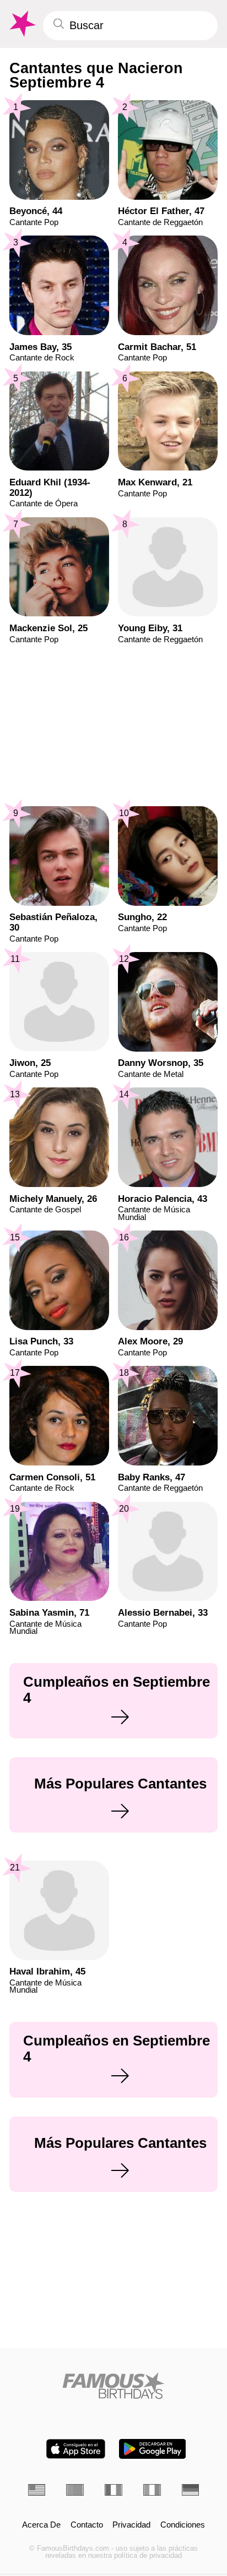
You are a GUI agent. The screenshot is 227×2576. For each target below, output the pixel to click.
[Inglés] (37, 2490)
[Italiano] (152, 2490)
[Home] (114, 2386)
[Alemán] (191, 2490)
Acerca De (41, 2525)
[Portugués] (75, 2490)
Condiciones (183, 2525)
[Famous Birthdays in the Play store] (152, 2449)
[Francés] (113, 2490)
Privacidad (131, 2525)
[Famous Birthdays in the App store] (76, 2449)
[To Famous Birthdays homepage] (21, 24)
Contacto (87, 2525)
